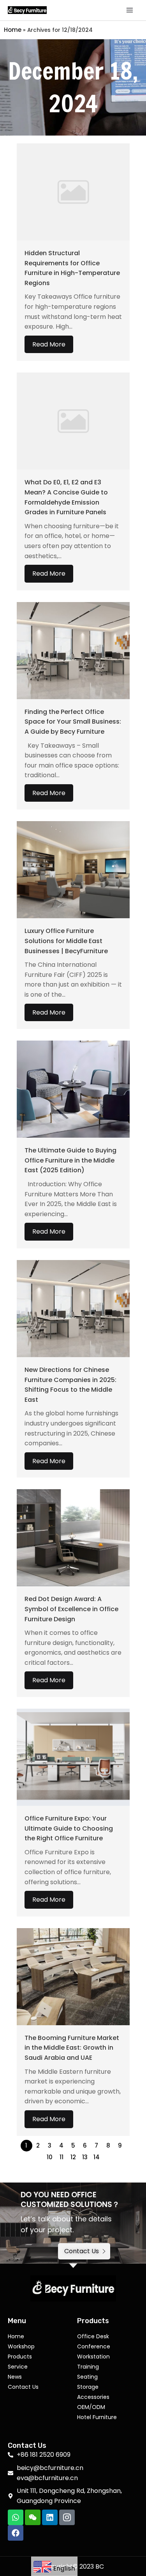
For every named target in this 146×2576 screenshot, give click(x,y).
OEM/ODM (91, 2407)
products (20, 2357)
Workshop (21, 2346)
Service (18, 2367)
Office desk (93, 2336)
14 (97, 2157)
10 (50, 2157)
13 (85, 2157)
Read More (49, 344)
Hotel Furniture (97, 2417)
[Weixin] (33, 2517)
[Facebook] (16, 2533)
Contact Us (23, 2387)
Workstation (93, 2357)
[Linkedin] (50, 2517)
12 (73, 2157)
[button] (84, 2251)
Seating (87, 2377)
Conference (94, 2346)
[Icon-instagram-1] (67, 2517)
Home (13, 30)
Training (88, 2367)
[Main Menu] (130, 10)
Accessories (93, 2397)
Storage (88, 2387)
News (15, 2377)
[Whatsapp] (16, 2517)
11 (62, 2157)
